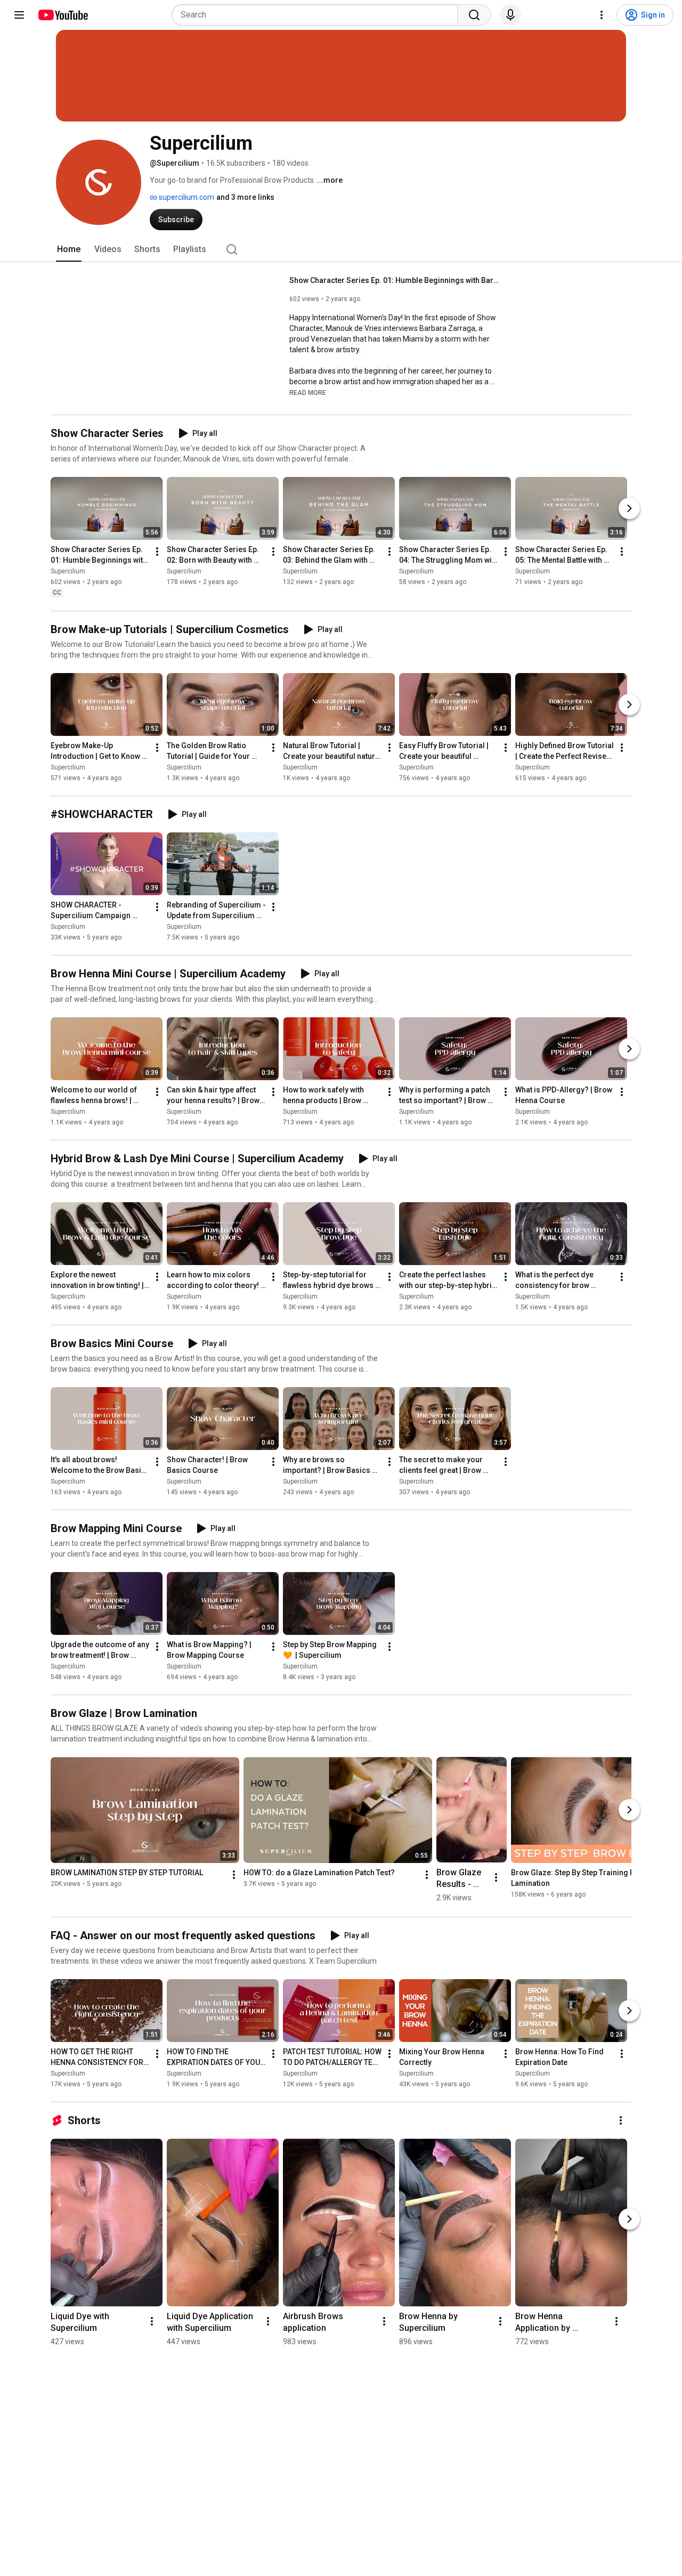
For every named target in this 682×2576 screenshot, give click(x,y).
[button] (308, 392)
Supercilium (68, 572)
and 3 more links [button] (245, 197)
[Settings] (602, 15)
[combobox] (318, 15)
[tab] (69, 249)
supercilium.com (186, 197)
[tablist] (341, 249)
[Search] (474, 15)
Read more (308, 393)
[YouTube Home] (63, 15)
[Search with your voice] (510, 15)
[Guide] (19, 15)
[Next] (629, 509)
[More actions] (157, 552)
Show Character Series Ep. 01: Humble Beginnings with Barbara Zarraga (396, 280)
